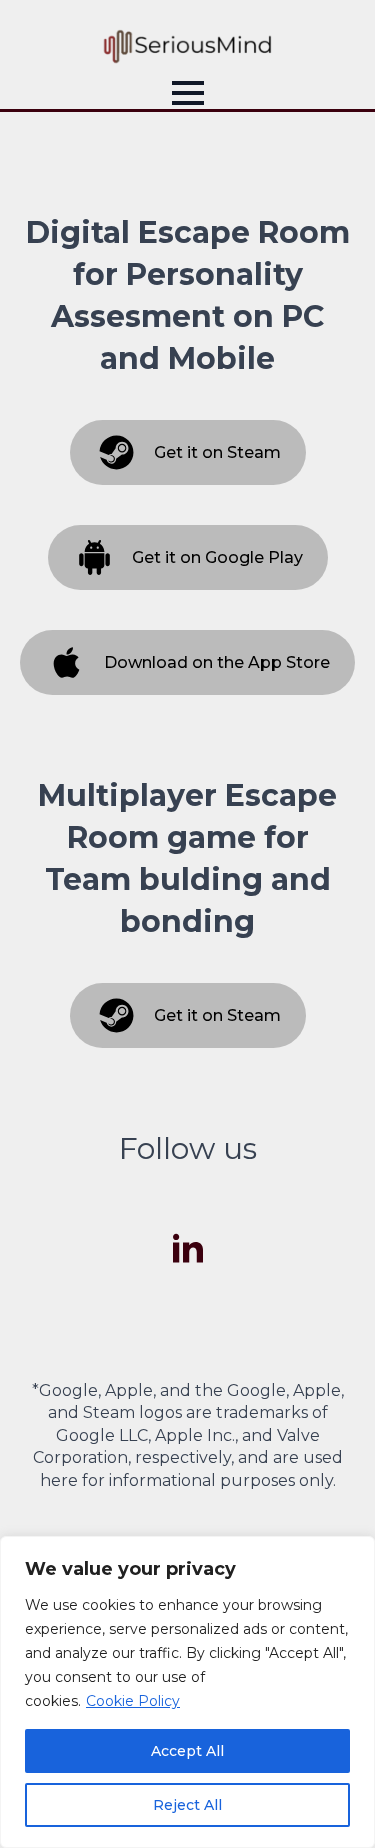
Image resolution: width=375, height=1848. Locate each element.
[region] (187, 1692)
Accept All (187, 1751)
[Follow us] (188, 1250)
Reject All (187, 1805)
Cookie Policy (133, 1701)
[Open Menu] (188, 93)
